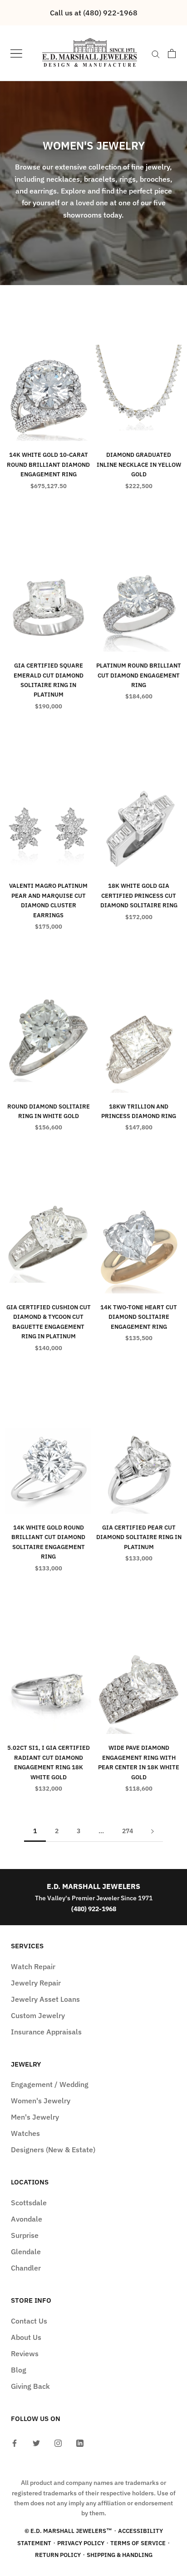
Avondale (27, 2219)
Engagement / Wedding (50, 2084)
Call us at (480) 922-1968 (94, 13)
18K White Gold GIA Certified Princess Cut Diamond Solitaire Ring (139, 896)
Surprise (25, 2235)
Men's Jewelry (35, 2117)
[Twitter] (36, 2442)
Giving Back (30, 2386)
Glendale (26, 2252)
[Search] (156, 53)
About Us (26, 2337)
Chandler (26, 2268)
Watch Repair (33, 1966)
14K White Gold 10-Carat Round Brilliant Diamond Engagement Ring (48, 465)
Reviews (25, 2353)
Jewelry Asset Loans (45, 1999)
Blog (19, 2370)
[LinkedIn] (80, 2442)
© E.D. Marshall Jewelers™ (68, 2531)
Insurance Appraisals (46, 2032)
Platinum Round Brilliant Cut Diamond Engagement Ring (139, 675)
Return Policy (58, 2555)
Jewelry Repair (36, 1983)
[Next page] (153, 1831)
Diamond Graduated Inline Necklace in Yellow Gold (139, 465)
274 (128, 1831)
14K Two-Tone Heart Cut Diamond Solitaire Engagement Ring (139, 1317)
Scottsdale (29, 2203)
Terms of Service (138, 2543)
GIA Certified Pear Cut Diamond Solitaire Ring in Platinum (139, 1537)
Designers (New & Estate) (53, 2150)
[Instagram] (58, 2442)
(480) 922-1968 (94, 1909)
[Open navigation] (16, 53)
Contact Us (29, 2321)
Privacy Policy (81, 2543)
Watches (25, 2133)
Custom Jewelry (38, 2015)
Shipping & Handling (120, 2555)
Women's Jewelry (41, 2101)
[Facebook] (15, 2442)
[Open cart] (172, 53)
